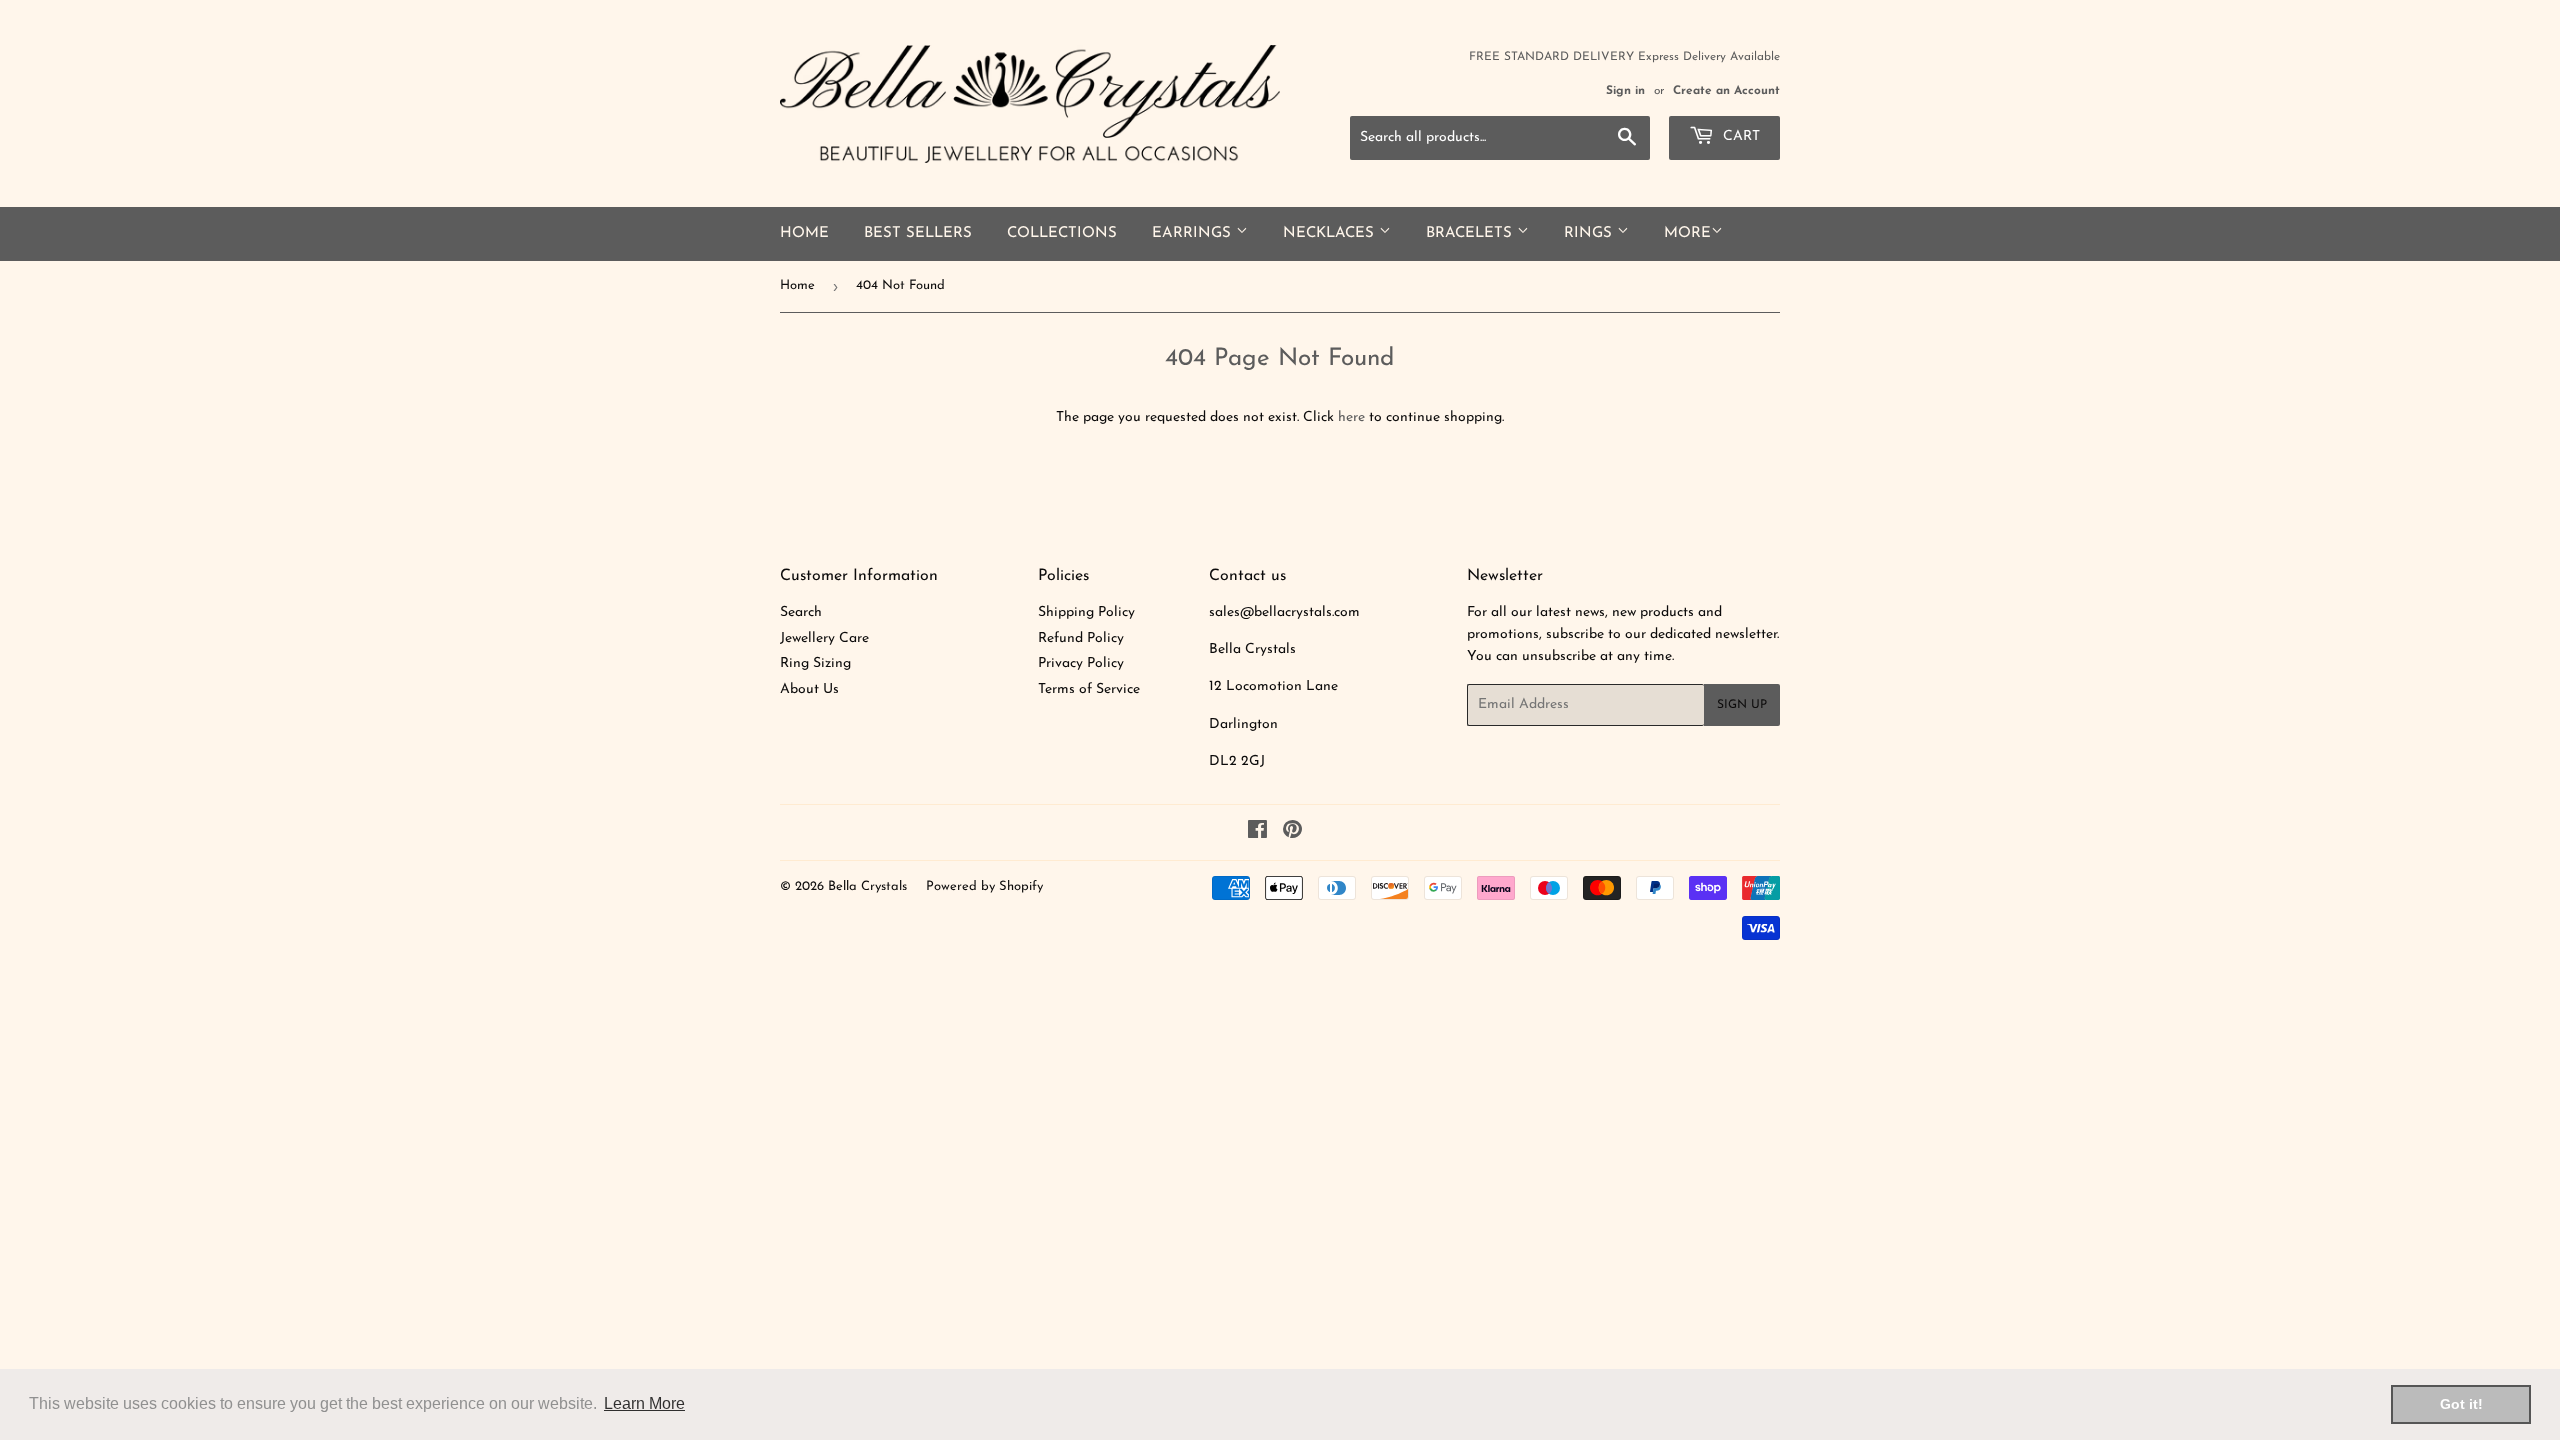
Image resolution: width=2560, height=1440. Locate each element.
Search (801, 612)
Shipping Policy (1086, 612)
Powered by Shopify (984, 886)
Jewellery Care (824, 638)
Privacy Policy (1081, 663)
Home (804, 233)
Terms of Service (1089, 689)
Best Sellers (918, 233)
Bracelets (1471, 233)
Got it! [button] (2461, 1404)
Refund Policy (1081, 638)
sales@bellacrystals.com (1284, 612)
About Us (809, 689)
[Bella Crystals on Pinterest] (1292, 833)
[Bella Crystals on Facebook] (1257, 833)
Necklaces (1331, 233)
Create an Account (1726, 91)
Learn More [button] (644, 1403)
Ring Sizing (815, 663)
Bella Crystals (867, 886)
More (1687, 233)
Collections (1062, 233)
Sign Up (1742, 705)
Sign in (1625, 91)
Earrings (1194, 233)
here (1351, 417)
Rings (1590, 233)
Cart (1739, 136)
